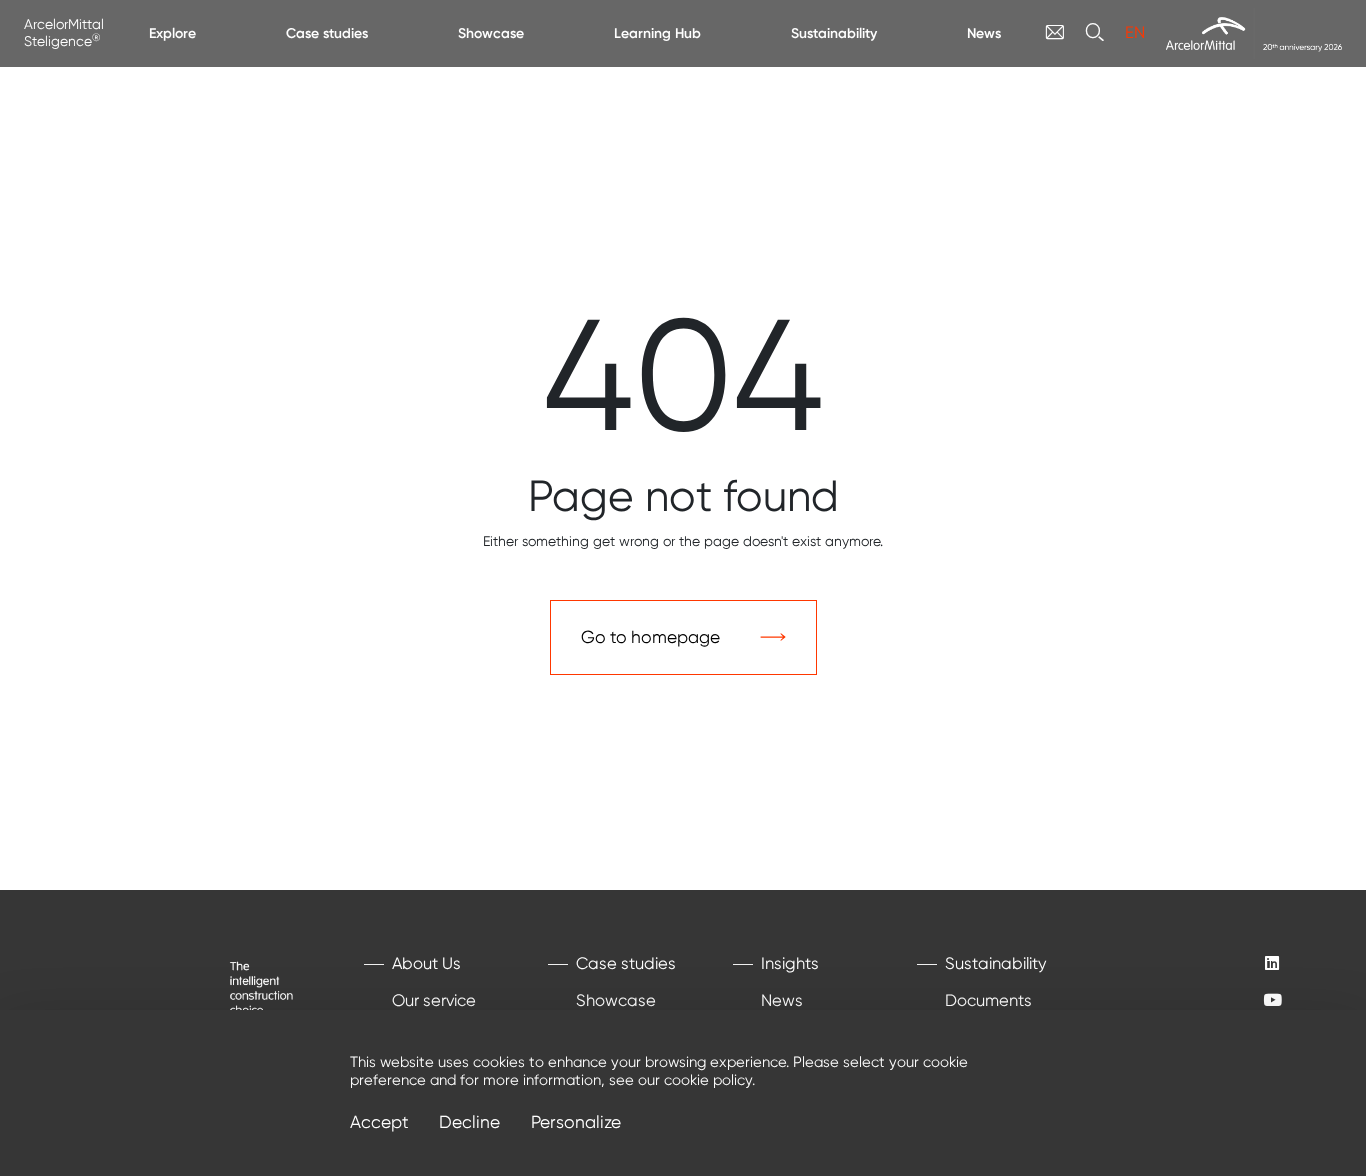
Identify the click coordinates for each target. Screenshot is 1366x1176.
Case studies (327, 33)
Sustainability (834, 33)
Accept (379, 1123)
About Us (426, 963)
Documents (988, 1000)
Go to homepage (650, 637)
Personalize (576, 1123)
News (984, 33)
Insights (790, 963)
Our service (434, 1000)
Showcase (491, 33)
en (1135, 32)
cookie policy (708, 1080)
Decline (469, 1123)
